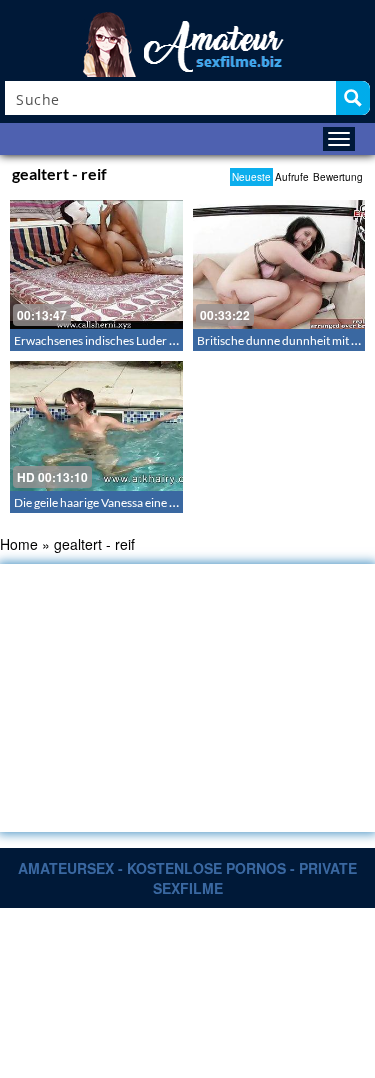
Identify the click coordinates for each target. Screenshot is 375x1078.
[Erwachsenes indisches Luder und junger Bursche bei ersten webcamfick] (96, 264)
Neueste (251, 177)
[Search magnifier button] (353, 98)
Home (19, 544)
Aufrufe (292, 177)
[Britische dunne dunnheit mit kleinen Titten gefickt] (279, 264)
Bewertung (338, 177)
